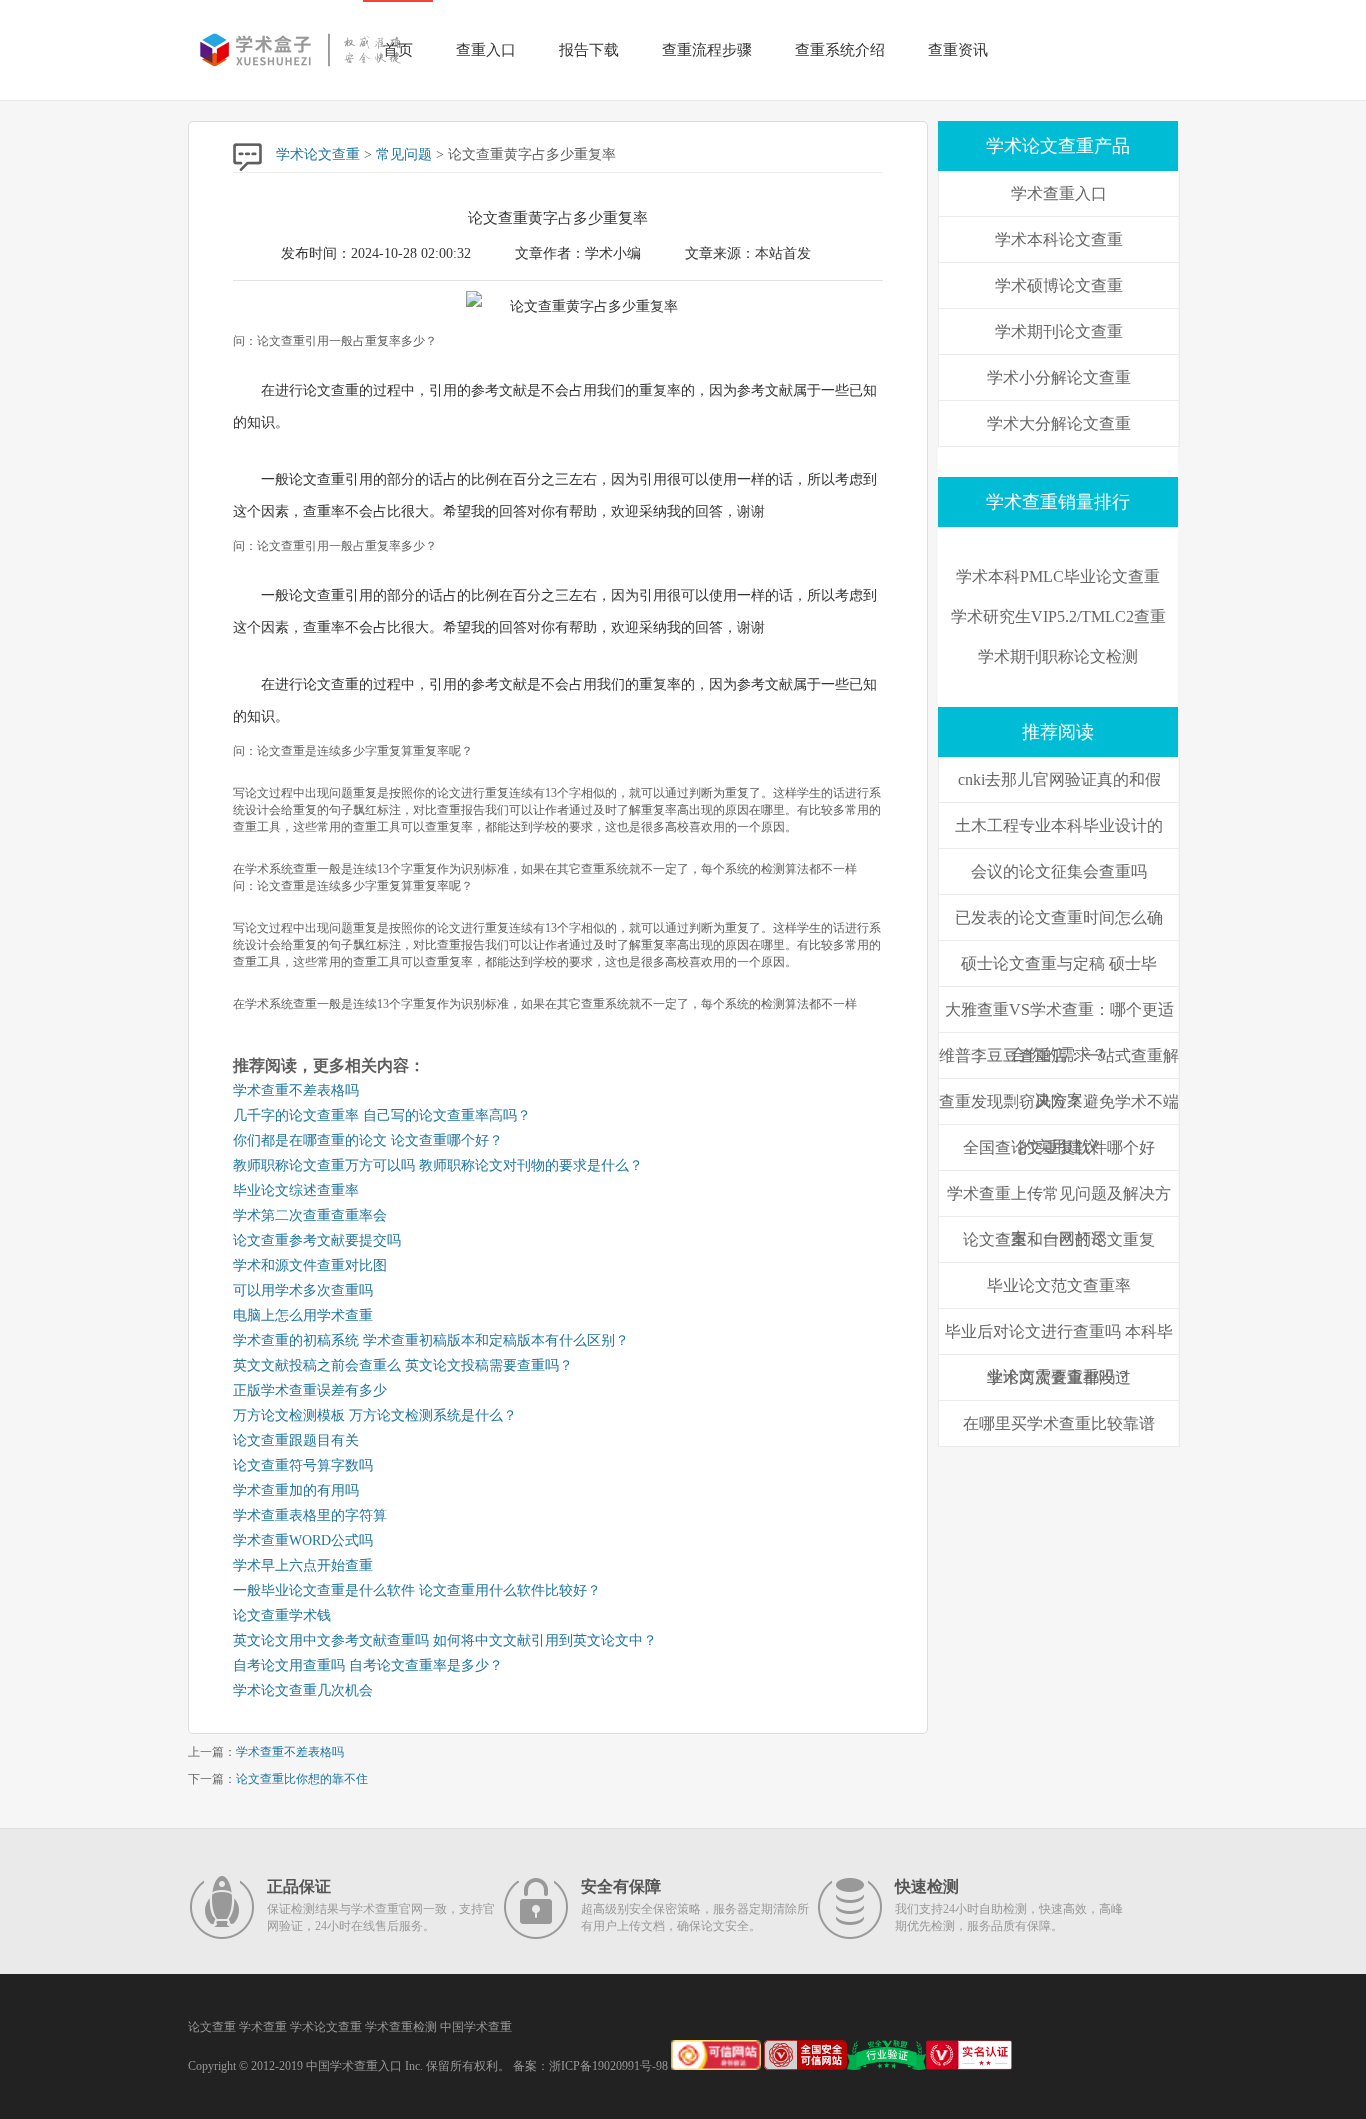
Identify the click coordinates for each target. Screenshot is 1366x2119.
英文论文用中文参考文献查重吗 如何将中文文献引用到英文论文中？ (445, 1640)
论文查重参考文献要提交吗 (317, 1240)
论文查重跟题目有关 (296, 1440)
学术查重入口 (1059, 193)
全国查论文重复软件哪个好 (1059, 1147)
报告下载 (589, 50)
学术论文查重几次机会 (303, 1690)
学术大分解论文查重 (1059, 423)
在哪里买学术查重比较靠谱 (1059, 1423)
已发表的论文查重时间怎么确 (1059, 917)
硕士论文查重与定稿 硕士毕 (1059, 963)
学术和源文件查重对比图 (310, 1265)
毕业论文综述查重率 (296, 1190)
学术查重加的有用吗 (296, 1490)
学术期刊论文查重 (1059, 331)
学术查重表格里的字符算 (310, 1515)
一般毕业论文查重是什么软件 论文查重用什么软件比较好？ (417, 1590)
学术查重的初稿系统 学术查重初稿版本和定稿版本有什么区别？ (431, 1340)
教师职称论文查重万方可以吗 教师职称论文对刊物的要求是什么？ (438, 1165)
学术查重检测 (401, 2027)
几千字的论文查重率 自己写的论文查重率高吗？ (382, 1115)
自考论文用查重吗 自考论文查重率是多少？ (368, 1665)
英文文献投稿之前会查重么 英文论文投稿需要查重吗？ (403, 1365)
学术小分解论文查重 (1059, 377)
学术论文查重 (318, 154)
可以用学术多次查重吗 (303, 1290)
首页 (398, 50)
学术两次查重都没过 (1059, 1377)
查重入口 (486, 50)
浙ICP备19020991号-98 (608, 2066)
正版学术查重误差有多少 (310, 1390)
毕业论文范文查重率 (1059, 1285)
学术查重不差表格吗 (296, 1090)
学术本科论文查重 (1059, 239)
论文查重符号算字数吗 (303, 1465)
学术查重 (263, 2027)
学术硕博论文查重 (1059, 285)
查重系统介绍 (840, 50)
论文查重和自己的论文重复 (1059, 1239)
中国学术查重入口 (354, 2066)
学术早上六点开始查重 (303, 1565)
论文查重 (212, 2027)
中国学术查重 (476, 2027)
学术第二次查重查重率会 (310, 1215)
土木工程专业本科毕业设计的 (1059, 825)
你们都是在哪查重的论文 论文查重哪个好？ (368, 1140)
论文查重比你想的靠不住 (302, 1779)
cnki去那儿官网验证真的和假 (1059, 779)
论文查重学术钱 (282, 1615)
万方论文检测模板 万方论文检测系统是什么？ (375, 1415)
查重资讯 (958, 50)
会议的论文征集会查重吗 (1059, 871)
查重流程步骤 (707, 50)
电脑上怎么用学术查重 (303, 1315)
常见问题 (404, 154)
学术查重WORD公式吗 (303, 1540)
